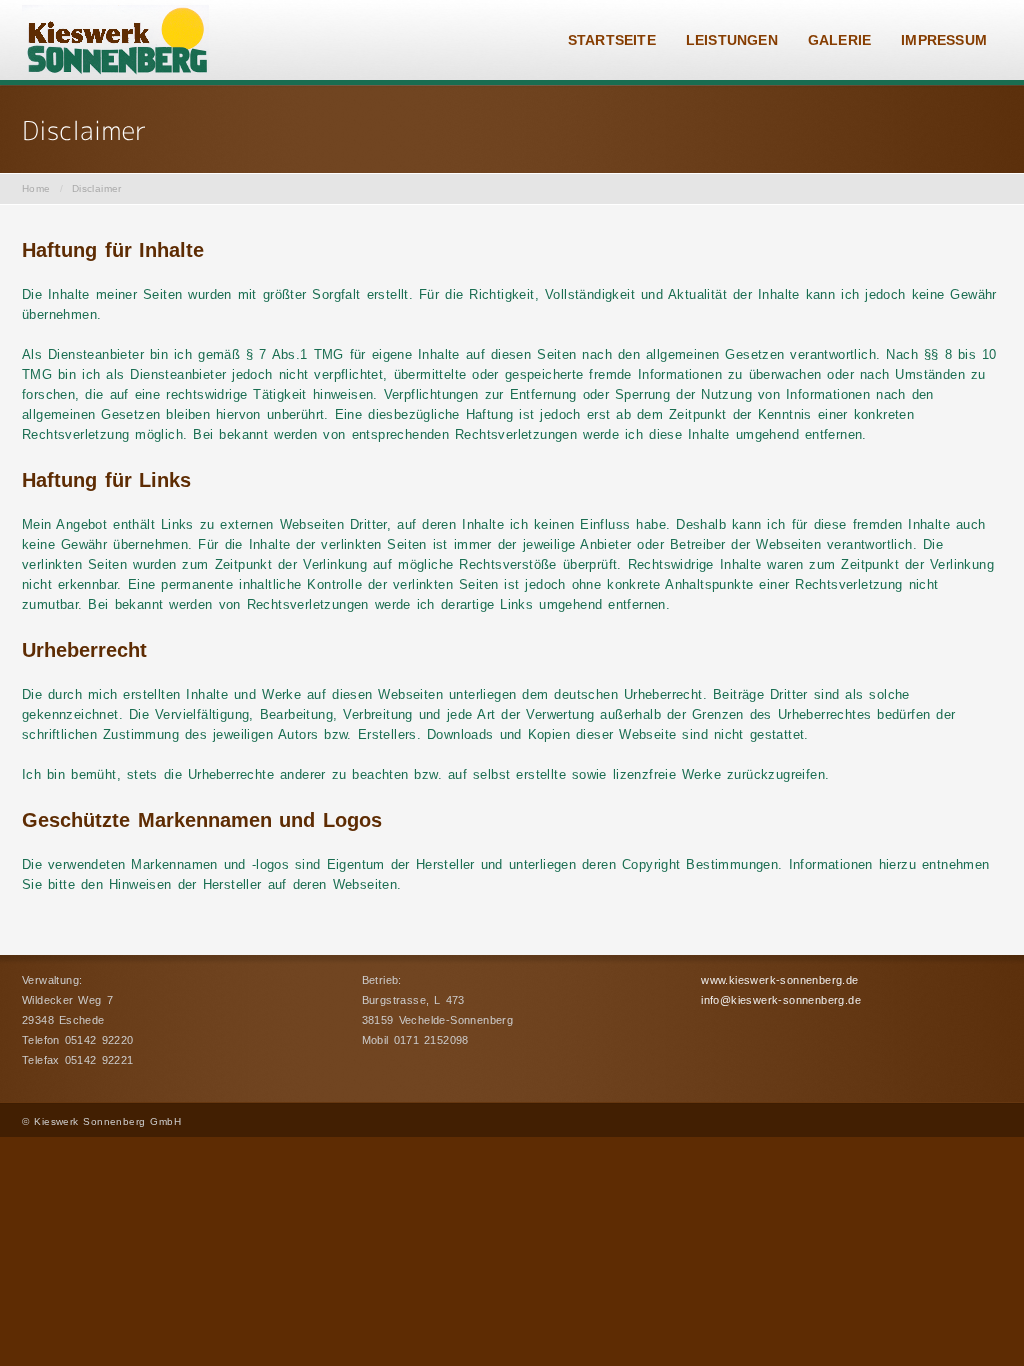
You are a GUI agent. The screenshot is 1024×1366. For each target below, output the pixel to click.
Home (36, 188)
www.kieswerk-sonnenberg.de (779, 980)
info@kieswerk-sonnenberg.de (781, 1000)
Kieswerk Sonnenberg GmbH (107, 1121)
